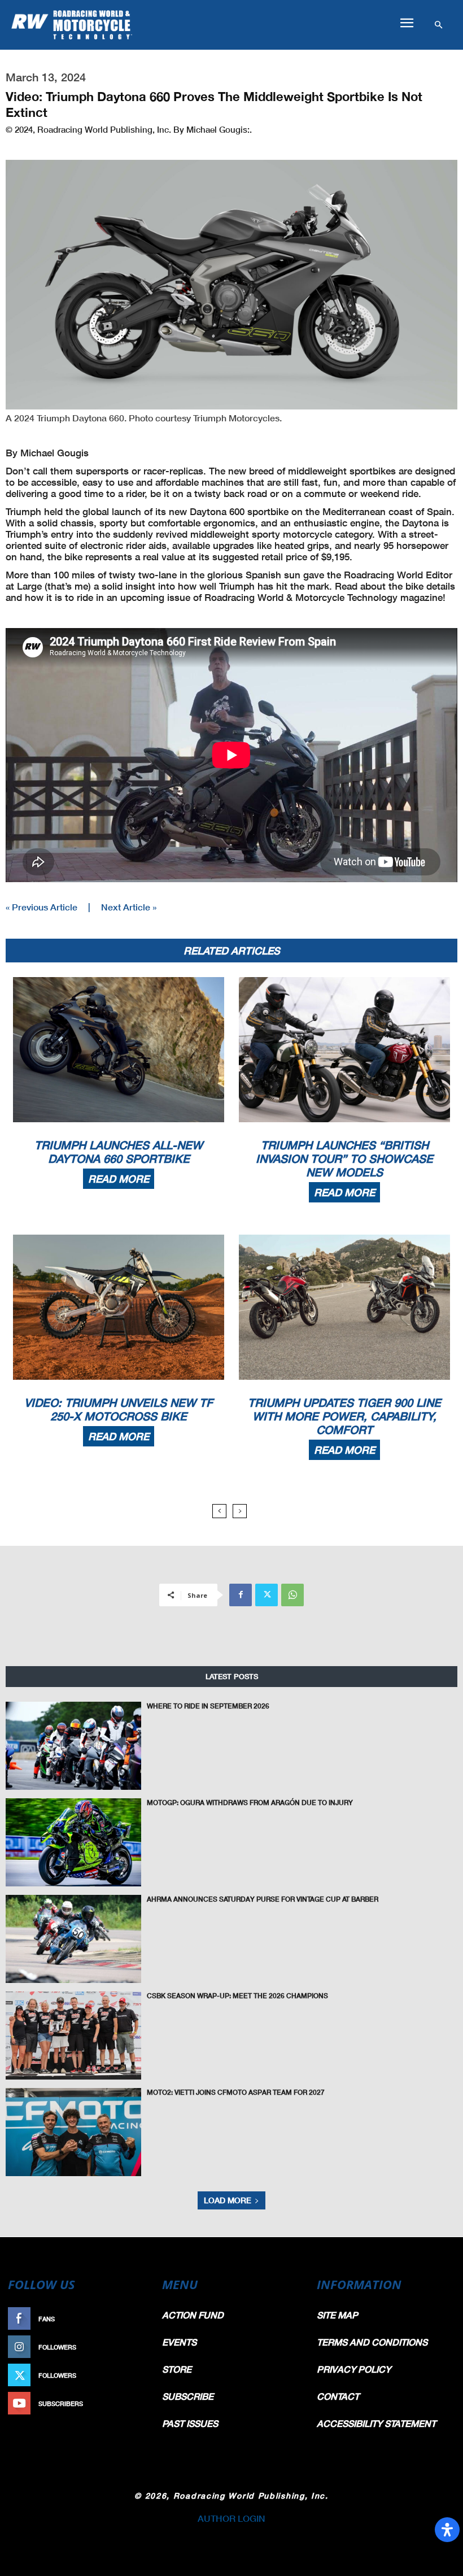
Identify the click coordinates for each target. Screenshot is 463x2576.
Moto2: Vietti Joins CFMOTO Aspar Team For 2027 (236, 2092)
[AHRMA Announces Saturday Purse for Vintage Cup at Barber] (73, 1939)
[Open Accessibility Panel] (447, 2530)
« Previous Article (42, 907)
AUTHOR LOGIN (231, 2518)
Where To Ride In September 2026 (208, 1706)
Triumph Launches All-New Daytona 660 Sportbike (119, 1152)
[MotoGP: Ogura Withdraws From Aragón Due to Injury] (73, 1842)
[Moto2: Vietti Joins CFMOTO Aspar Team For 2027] (73, 2132)
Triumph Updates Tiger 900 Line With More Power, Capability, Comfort (344, 1416)
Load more (228, 2200)
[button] (407, 23)
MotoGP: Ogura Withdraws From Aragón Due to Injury (250, 1803)
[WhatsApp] (292, 1595)
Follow (134, 2347)
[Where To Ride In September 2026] (73, 1746)
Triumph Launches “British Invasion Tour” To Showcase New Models (344, 1158)
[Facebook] (241, 1595)
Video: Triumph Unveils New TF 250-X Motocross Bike (119, 1409)
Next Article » (129, 907)
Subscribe (128, 2403)
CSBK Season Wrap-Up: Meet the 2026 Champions (237, 1996)
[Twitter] (267, 1595)
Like (139, 2319)
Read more (119, 1179)
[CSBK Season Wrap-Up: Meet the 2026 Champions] (73, 2035)
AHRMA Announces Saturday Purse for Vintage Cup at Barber (263, 1899)
